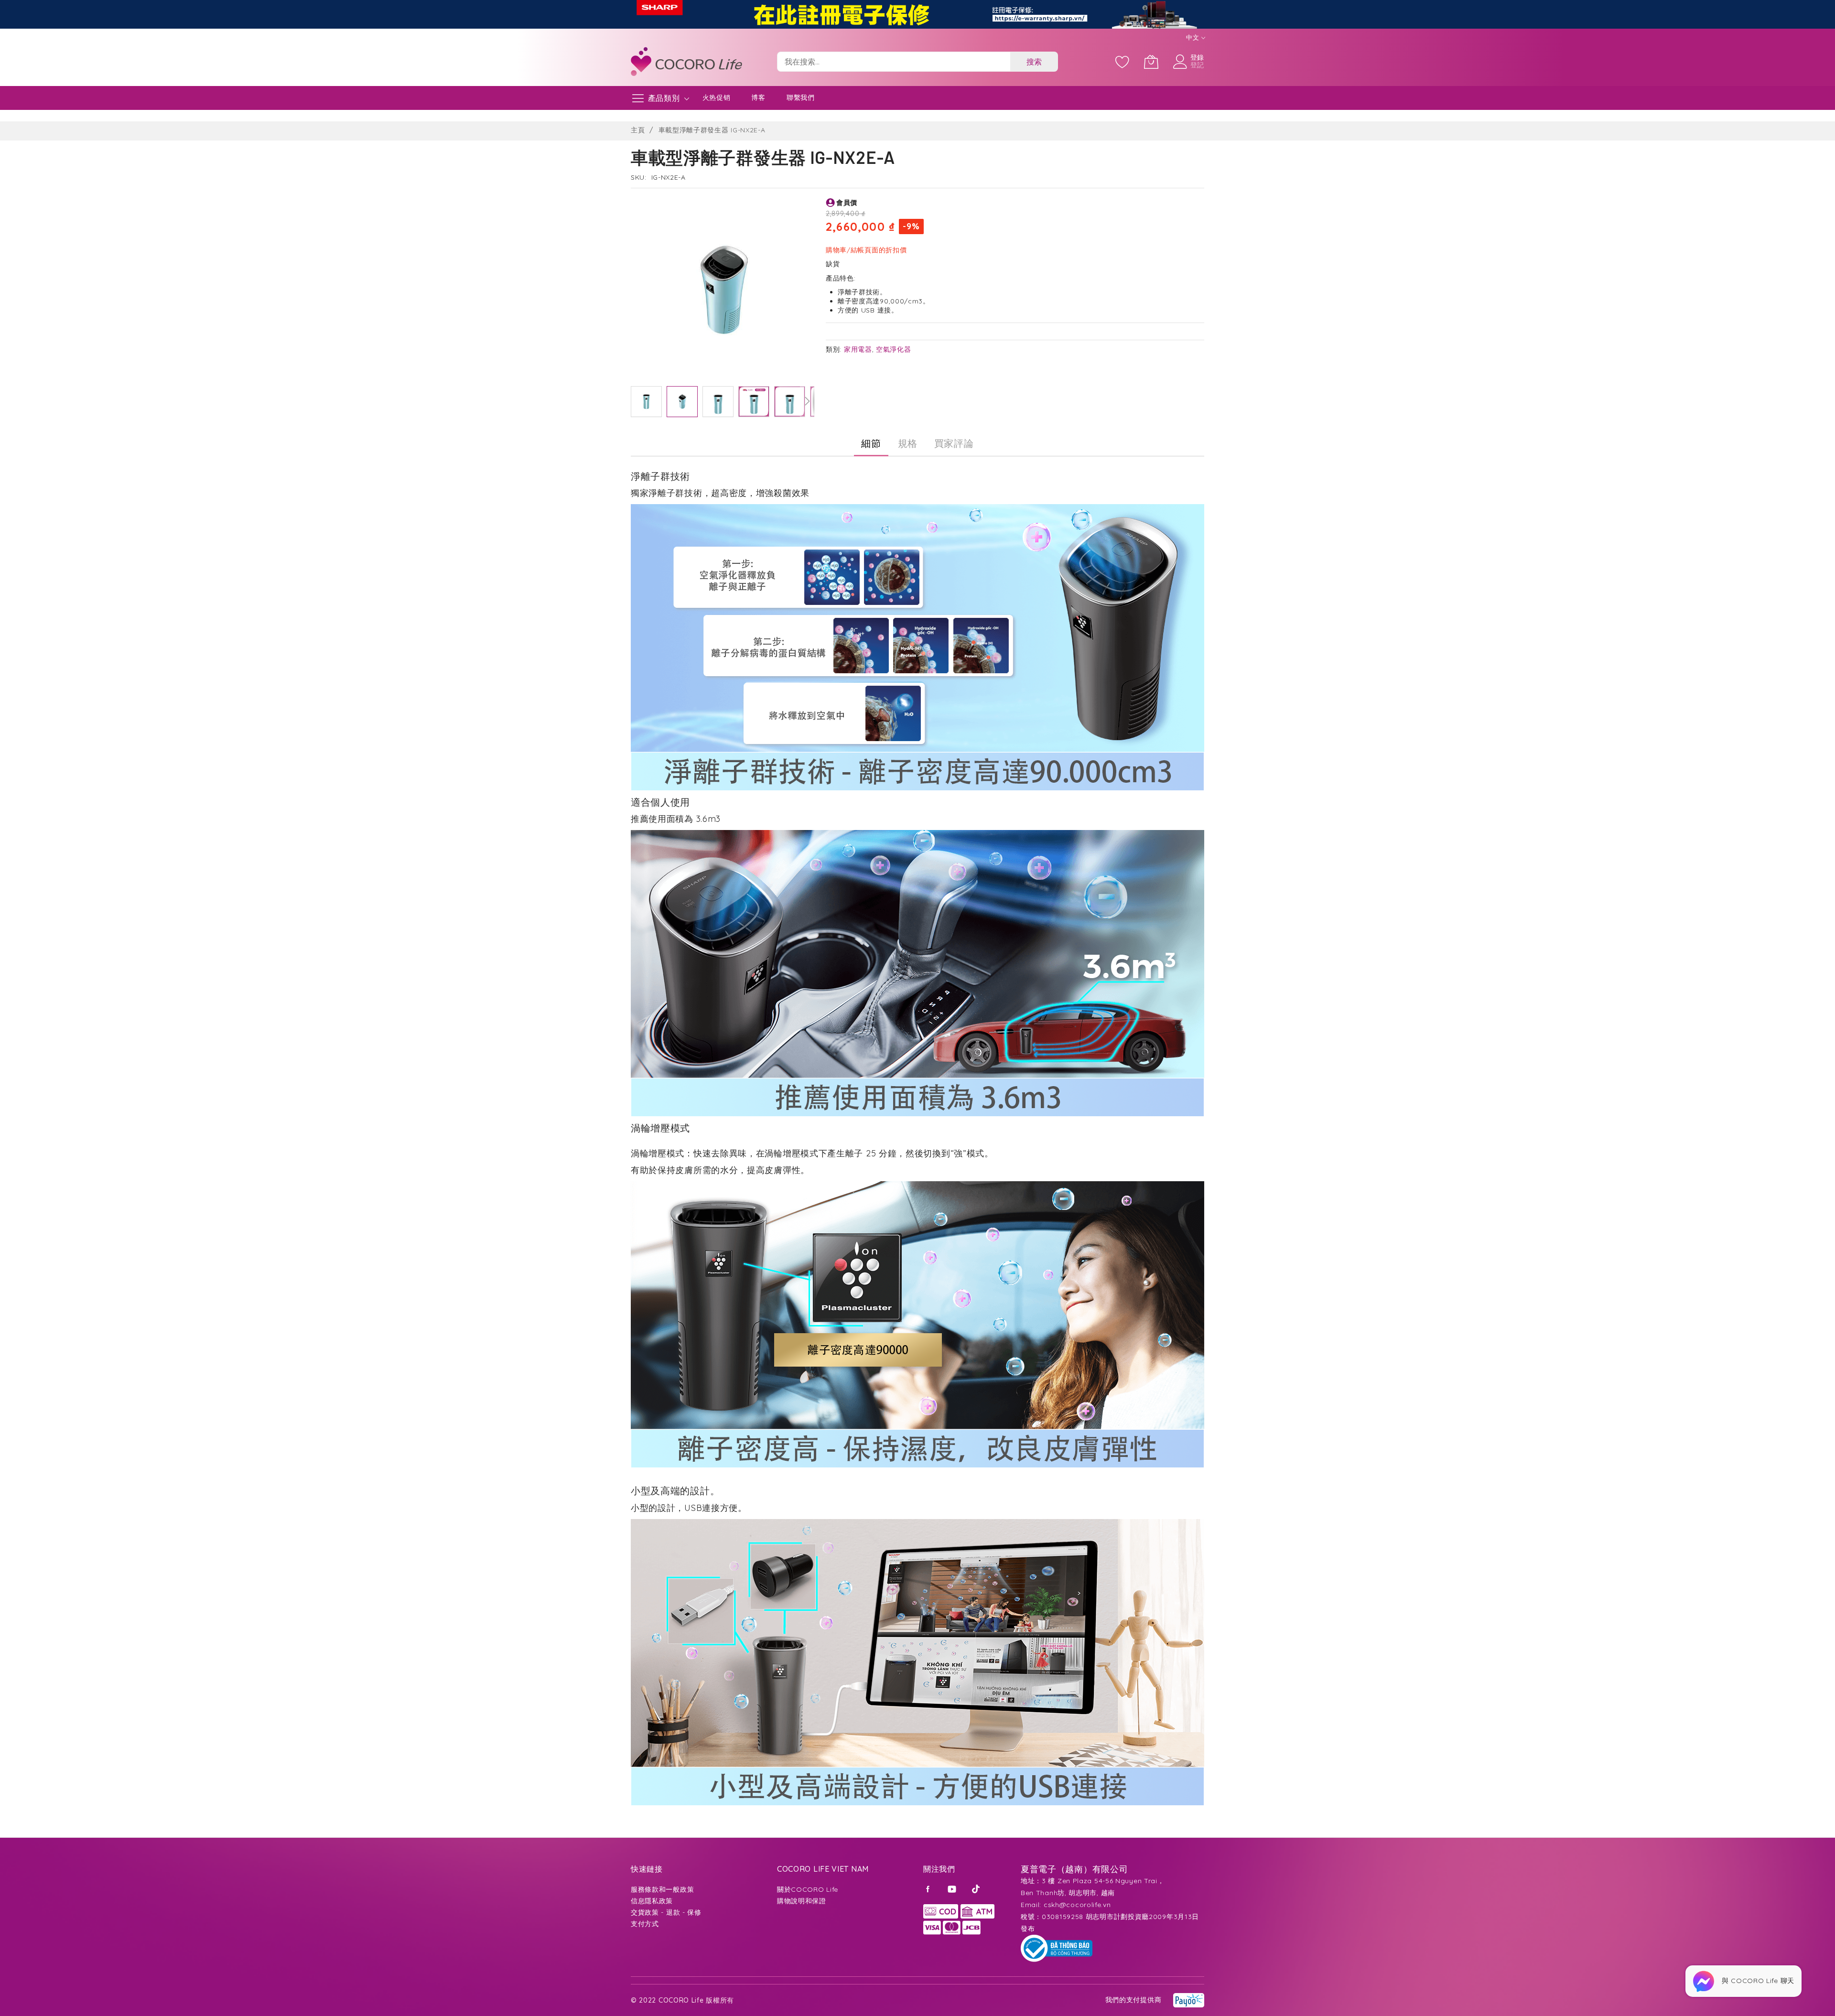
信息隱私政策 (652, 1901)
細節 (871, 443)
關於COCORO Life (808, 1889)
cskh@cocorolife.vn (1077, 1905)
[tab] (871, 443)
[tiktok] (977, 1888)
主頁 (638, 130)
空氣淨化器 (894, 349)
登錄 (1197, 57)
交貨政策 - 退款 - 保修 (666, 1912)
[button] (646, 402)
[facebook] (929, 1888)
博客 (758, 97)
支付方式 (645, 1924)
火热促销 (717, 97)
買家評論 (954, 443)
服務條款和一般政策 (662, 1889)
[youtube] (953, 1888)
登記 (1197, 65)
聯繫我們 (801, 97)
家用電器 (858, 349)
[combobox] (894, 62)
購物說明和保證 (802, 1901)
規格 (908, 443)
